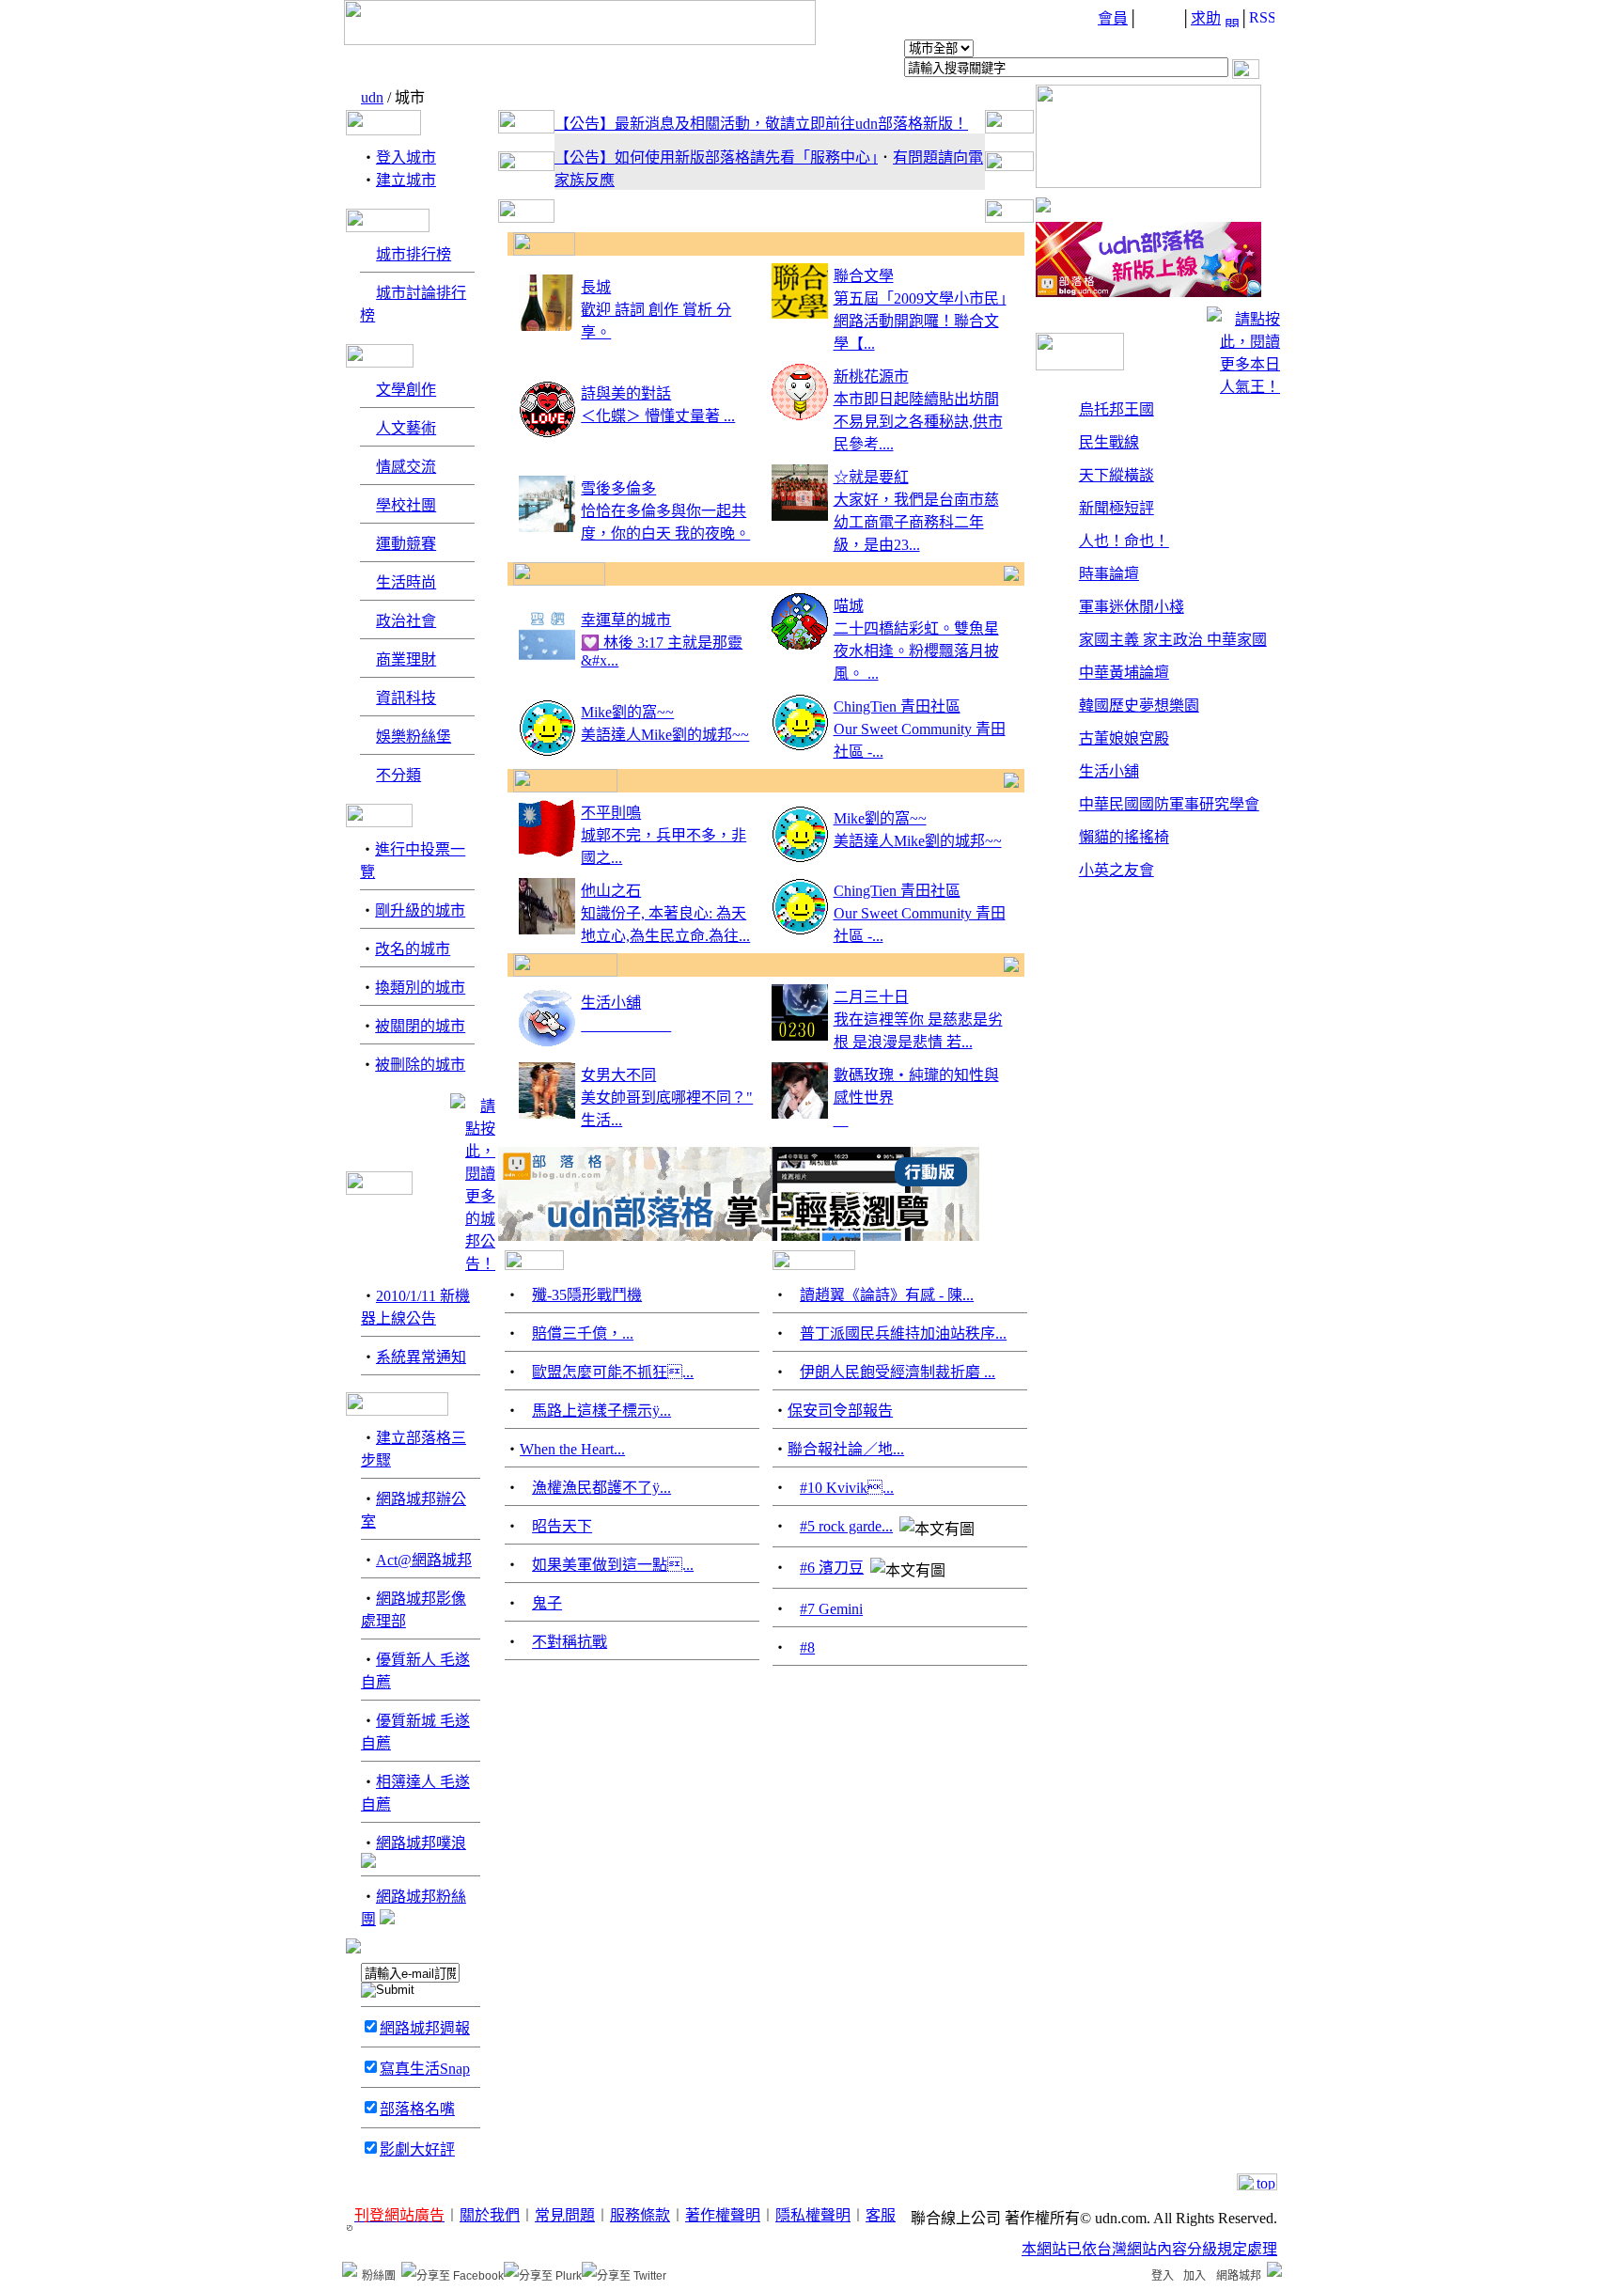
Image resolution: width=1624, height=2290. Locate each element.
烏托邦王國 (1116, 409)
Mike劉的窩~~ (627, 712)
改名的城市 (413, 949)
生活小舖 (611, 1003)
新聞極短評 (1116, 508)
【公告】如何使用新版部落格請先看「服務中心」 (716, 157)
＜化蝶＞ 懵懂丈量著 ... (658, 416)
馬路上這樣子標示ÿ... (601, 1411)
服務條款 (640, 2215)
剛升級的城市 (420, 910)
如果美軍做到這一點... (613, 1565)
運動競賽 (406, 544)
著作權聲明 (723, 2215)
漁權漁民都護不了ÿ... (601, 1488)
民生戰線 (1109, 442)
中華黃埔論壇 (1124, 673)
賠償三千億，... (583, 1333)
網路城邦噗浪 (421, 1843)
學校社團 (406, 505)
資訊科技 (406, 698)
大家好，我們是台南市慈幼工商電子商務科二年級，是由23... (916, 522)
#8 (807, 1647)
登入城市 (406, 157)
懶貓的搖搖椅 (1124, 837)
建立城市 (406, 180)
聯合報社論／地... (846, 1449)
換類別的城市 (420, 988)
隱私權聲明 (813, 2215)
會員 (1113, 18)
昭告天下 (562, 1526)
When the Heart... (572, 1449)
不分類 (398, 775)
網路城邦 (1239, 2276)
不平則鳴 (611, 813)
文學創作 (406, 390)
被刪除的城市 (420, 1065)
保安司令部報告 (840, 1411)
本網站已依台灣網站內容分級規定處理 (1149, 2249)
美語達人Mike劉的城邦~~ (665, 735)
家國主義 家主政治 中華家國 (1173, 640)
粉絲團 (379, 2276)
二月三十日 (871, 997)
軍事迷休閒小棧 (1132, 607)
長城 (596, 287)
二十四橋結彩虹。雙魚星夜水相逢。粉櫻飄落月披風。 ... (916, 651)
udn (372, 97)
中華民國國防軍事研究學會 (1169, 804)
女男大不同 (618, 1075)
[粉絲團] (350, 2269)
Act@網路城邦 (424, 1560)
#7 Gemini (831, 1609)
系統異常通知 (421, 1357)
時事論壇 (1109, 574)
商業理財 (406, 659)
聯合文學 (864, 276)
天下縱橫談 (1116, 475)
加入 (1195, 2276)
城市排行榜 (414, 254)
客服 (881, 2215)
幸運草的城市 (626, 620)
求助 (1206, 18)
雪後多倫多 (618, 488)
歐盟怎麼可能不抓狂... (613, 1372)
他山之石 (611, 891)
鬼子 (547, 1603)
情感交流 (406, 467)
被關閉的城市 (420, 1026)
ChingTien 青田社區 (897, 706)
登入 (1163, 2276)
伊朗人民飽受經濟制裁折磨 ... (898, 1372)
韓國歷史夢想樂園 (1139, 706)
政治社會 (406, 621)
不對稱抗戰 (570, 1642)
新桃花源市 (871, 376)
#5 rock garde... (846, 1526)
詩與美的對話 (626, 393)
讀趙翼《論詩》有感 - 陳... (887, 1295)
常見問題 (565, 2215)
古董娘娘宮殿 (1124, 738)
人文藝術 (406, 428)
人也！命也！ (1124, 541)
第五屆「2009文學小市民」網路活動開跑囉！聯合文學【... (920, 321)
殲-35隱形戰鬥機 (587, 1295)
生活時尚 (406, 582)
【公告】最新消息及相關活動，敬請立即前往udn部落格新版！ (761, 124)
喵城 (849, 606)
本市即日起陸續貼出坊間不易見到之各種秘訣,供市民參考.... (918, 422)
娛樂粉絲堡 (414, 737)
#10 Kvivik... (847, 1488)
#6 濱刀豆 (832, 1568)
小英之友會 (1116, 870)
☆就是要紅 (871, 477)
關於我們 (490, 2215)
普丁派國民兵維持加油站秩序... (903, 1333)
